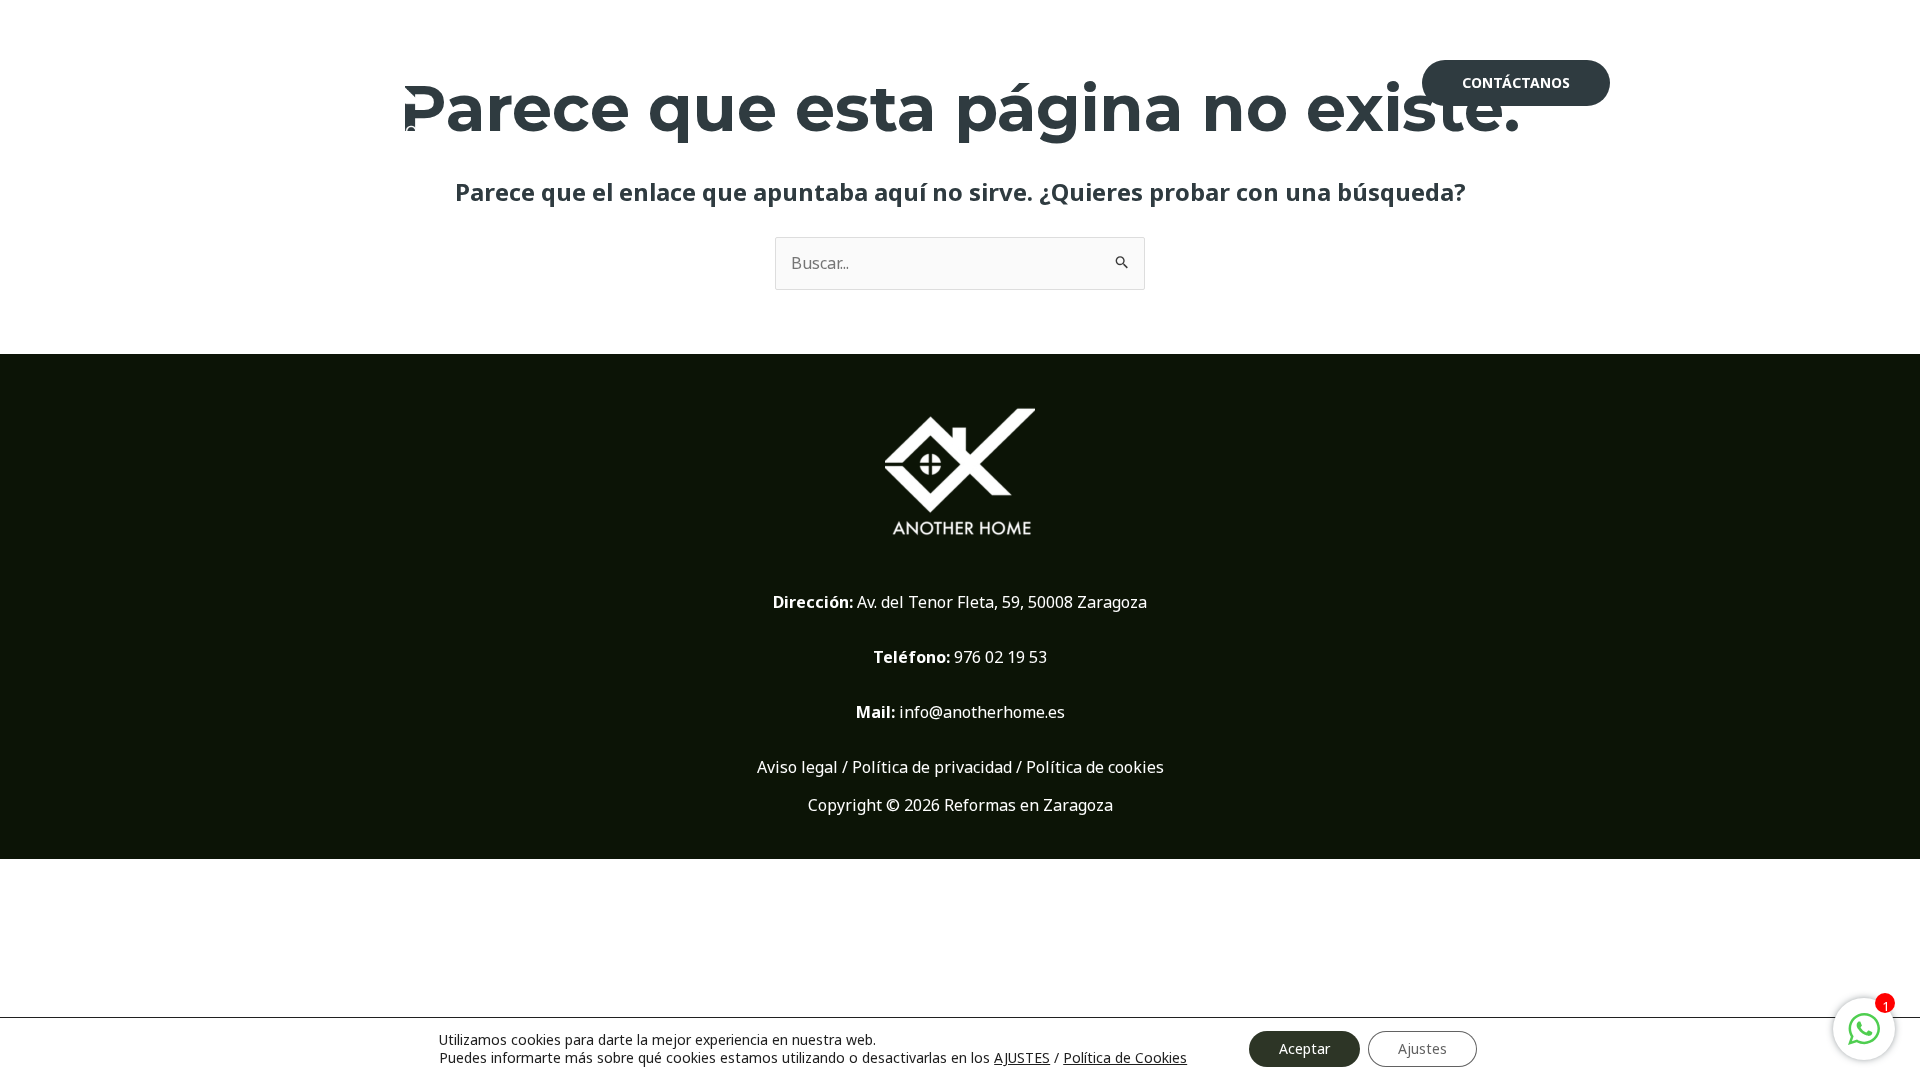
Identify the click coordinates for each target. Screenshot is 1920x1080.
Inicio (1144, 82)
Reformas (1246, 82)
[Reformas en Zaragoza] (379, 81)
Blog (1364, 82)
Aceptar (1304, 1048)
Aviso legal (797, 767)
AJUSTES (1022, 1058)
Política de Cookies (1125, 1057)
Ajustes (1422, 1048)
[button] (1516, 83)
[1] (1864, 1039)
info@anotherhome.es (982, 712)
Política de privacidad (932, 767)
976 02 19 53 (1000, 657)
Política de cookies (1095, 767)
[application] (1298, 82)
